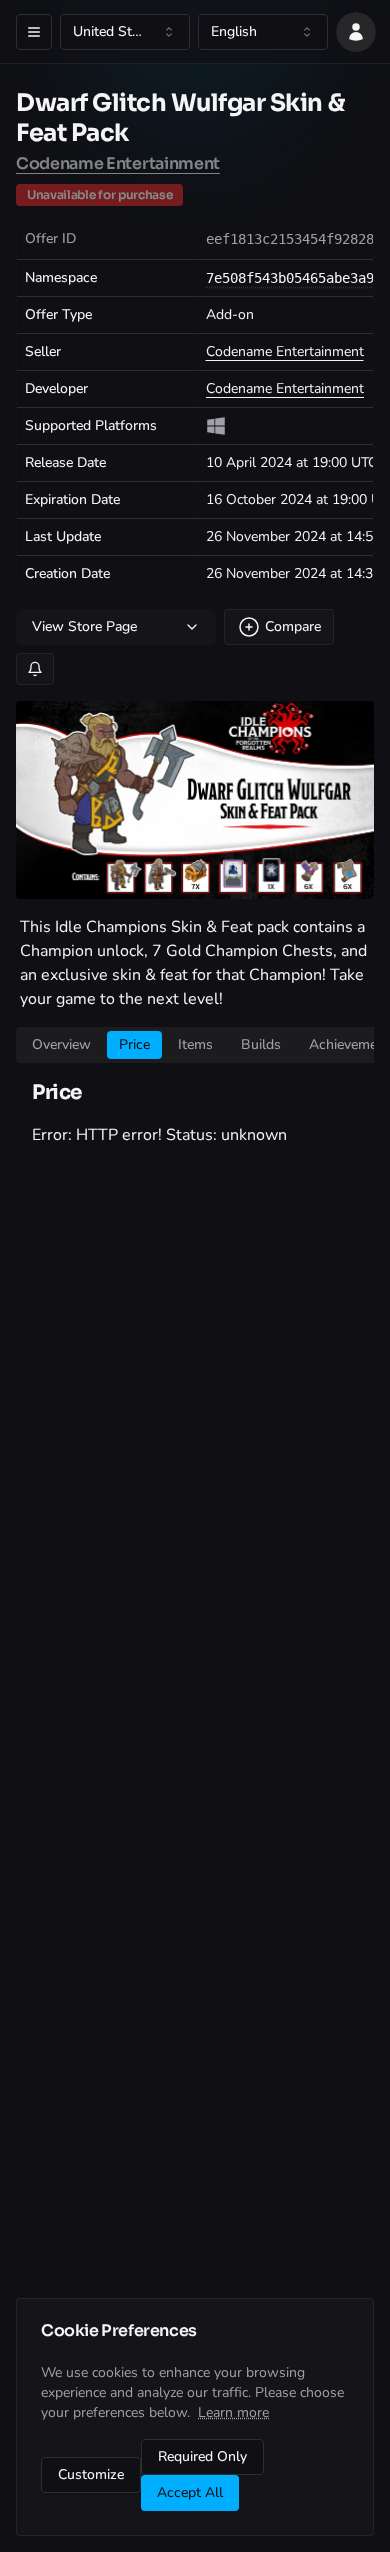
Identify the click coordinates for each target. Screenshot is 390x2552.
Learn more (233, 2412)
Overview (61, 1044)
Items (195, 1044)
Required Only (202, 2456)
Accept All (190, 2492)
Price (134, 1044)
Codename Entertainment (118, 163)
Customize (91, 2474)
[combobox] (125, 32)
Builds (261, 1044)
